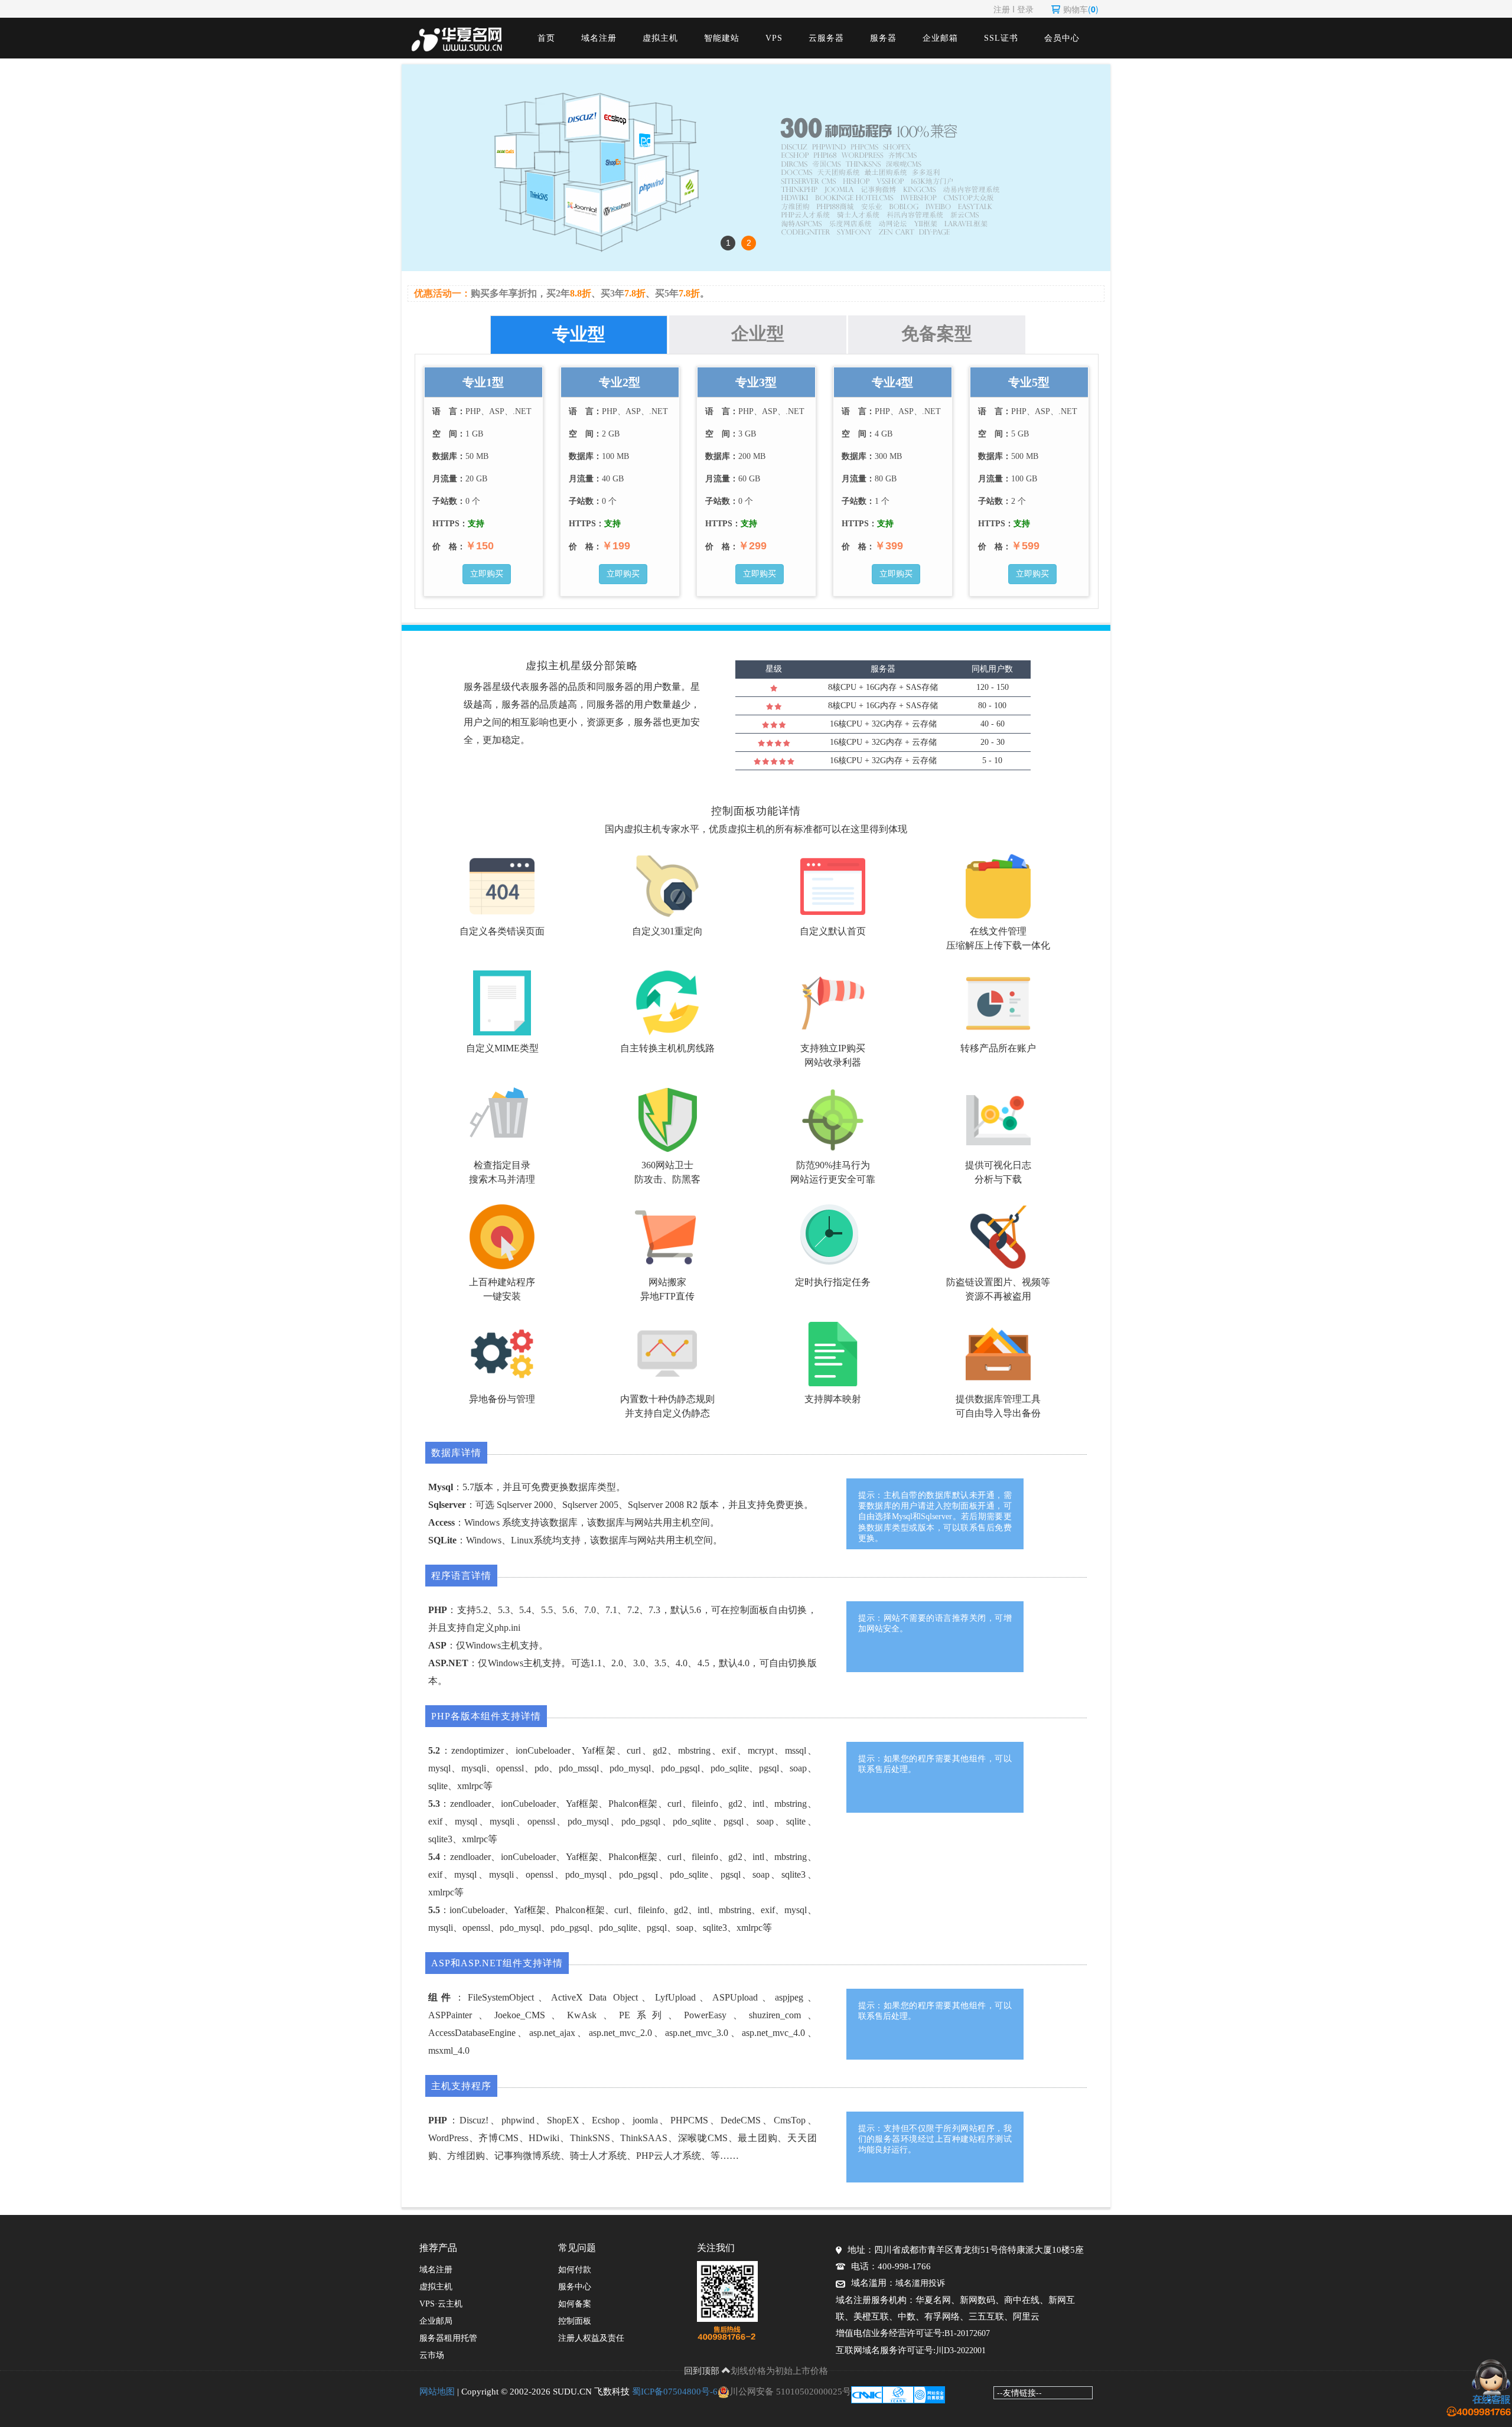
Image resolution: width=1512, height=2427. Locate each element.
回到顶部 (703, 2370)
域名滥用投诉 (920, 2283)
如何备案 (575, 2304)
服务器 (883, 38)
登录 (1025, 9)
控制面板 (575, 2321)
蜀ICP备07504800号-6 (675, 2392)
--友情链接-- (1019, 2392)
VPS (774, 38)
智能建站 (722, 38)
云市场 (432, 2355)
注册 (1002, 9)
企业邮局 (436, 2321)
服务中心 (575, 2287)
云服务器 (826, 38)
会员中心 (1062, 38)
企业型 (758, 333)
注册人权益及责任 (591, 2338)
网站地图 (437, 2392)
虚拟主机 (660, 38)
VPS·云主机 (441, 2304)
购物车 (1081, 9)
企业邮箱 (940, 38)
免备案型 (937, 333)
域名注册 (599, 38)
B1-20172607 (967, 2333)
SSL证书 (1001, 38)
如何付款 (575, 2270)
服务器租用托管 (448, 2338)
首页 (546, 38)
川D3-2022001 (961, 2351)
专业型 (579, 334)
